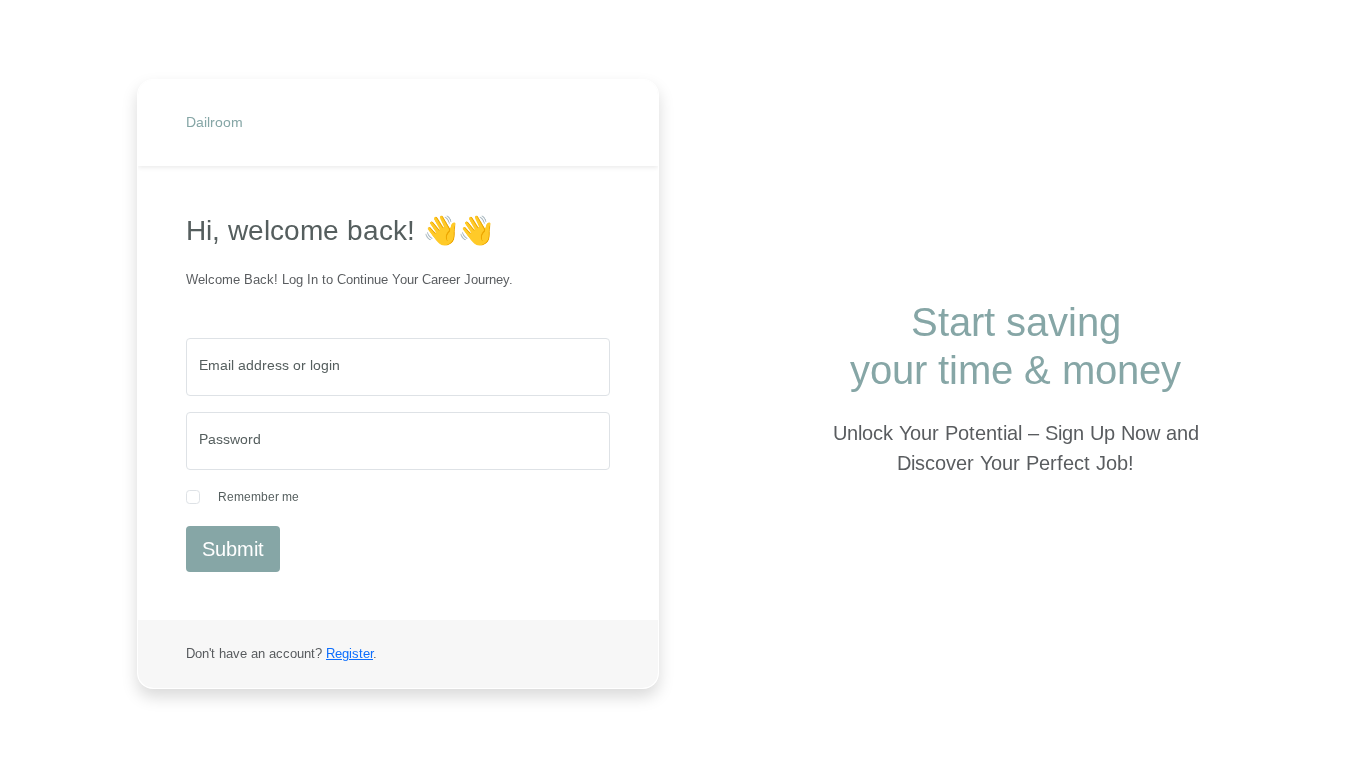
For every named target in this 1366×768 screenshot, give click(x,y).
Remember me (258, 497)
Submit (233, 549)
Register (349, 654)
